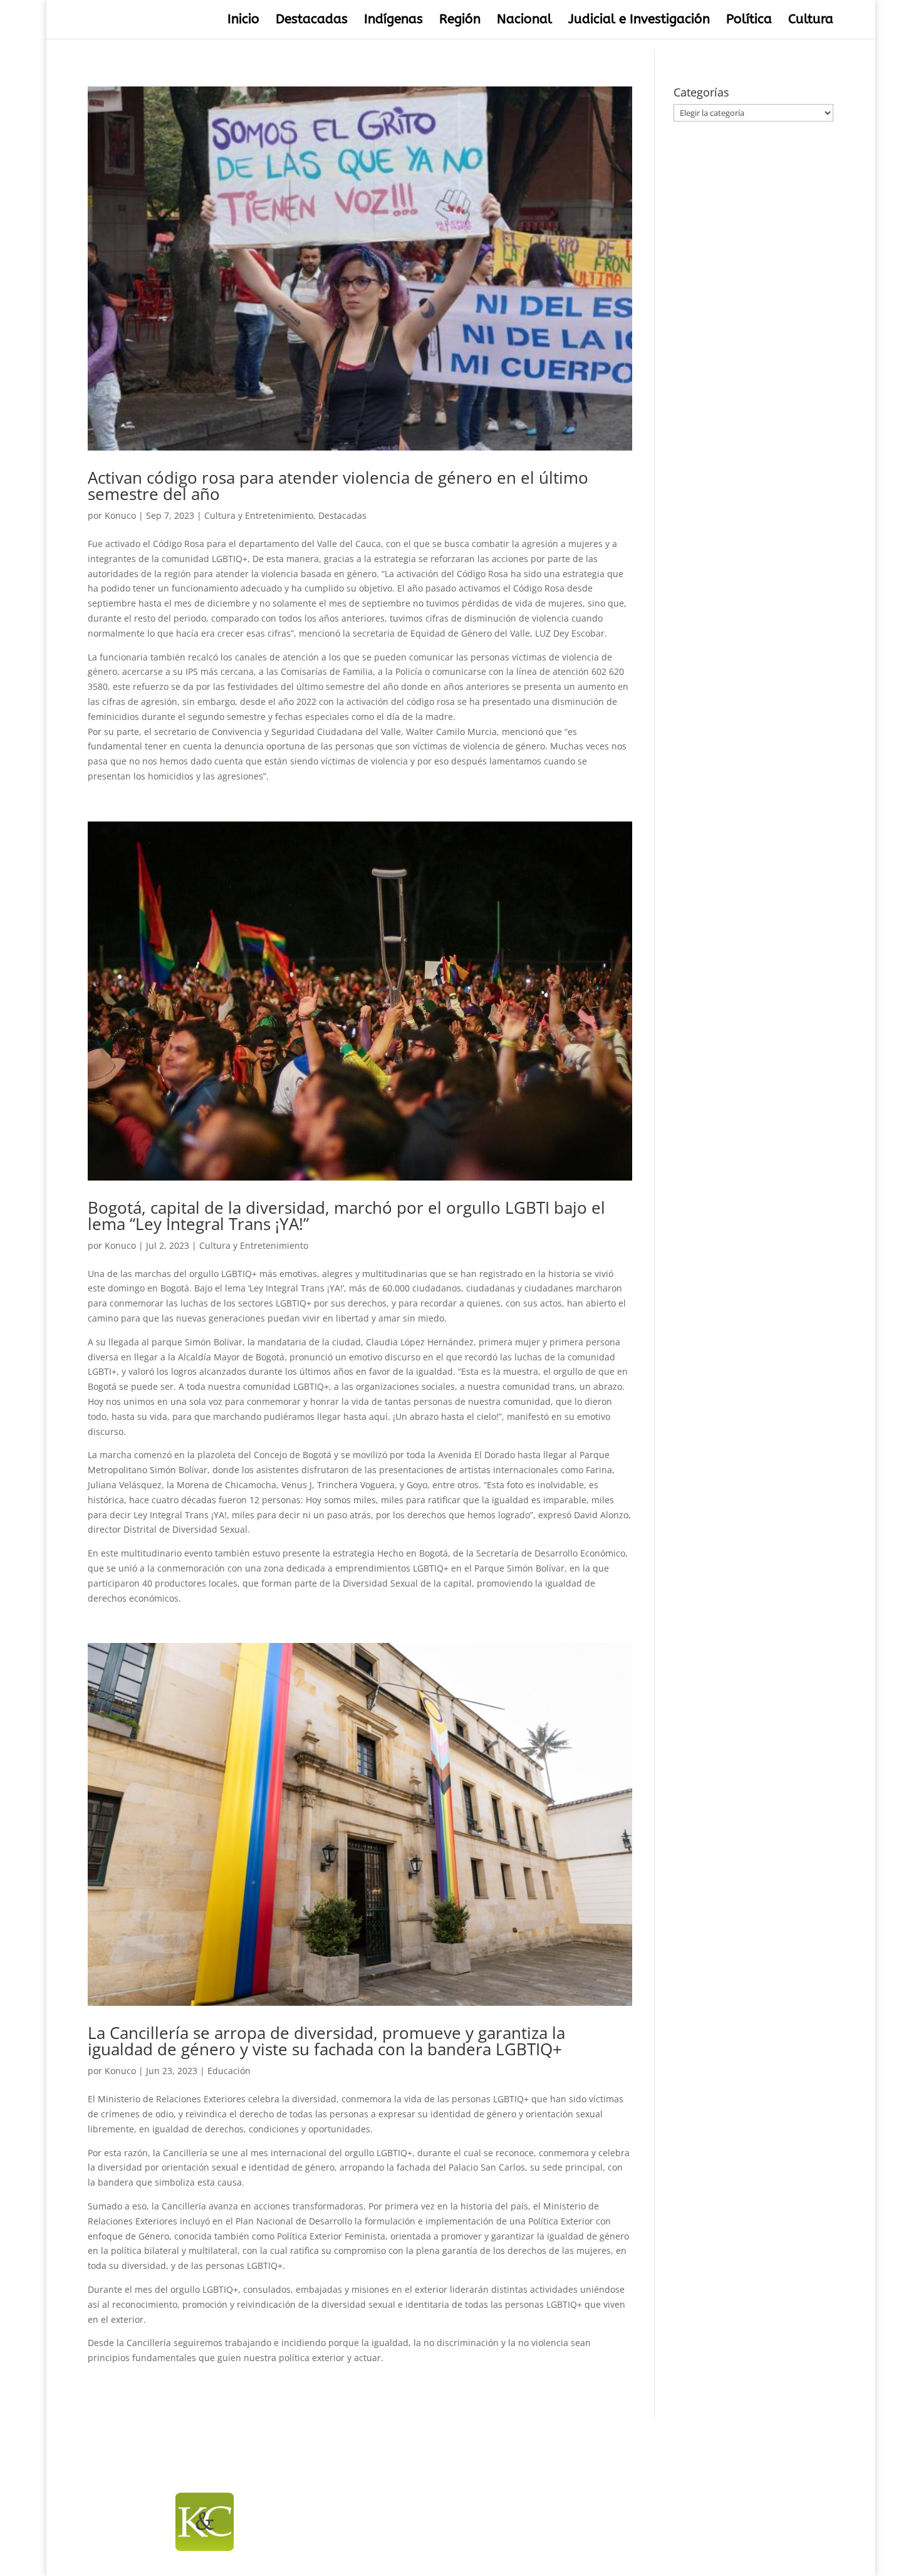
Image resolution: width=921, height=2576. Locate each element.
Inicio (243, 21)
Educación (229, 2071)
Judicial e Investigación (639, 21)
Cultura (811, 21)
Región (460, 21)
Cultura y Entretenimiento (259, 515)
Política (749, 21)
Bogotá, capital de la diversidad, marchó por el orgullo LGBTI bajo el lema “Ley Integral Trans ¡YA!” (346, 1216)
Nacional (524, 21)
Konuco (120, 515)
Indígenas (393, 21)
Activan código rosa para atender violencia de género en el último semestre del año (338, 486)
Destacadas (312, 21)
